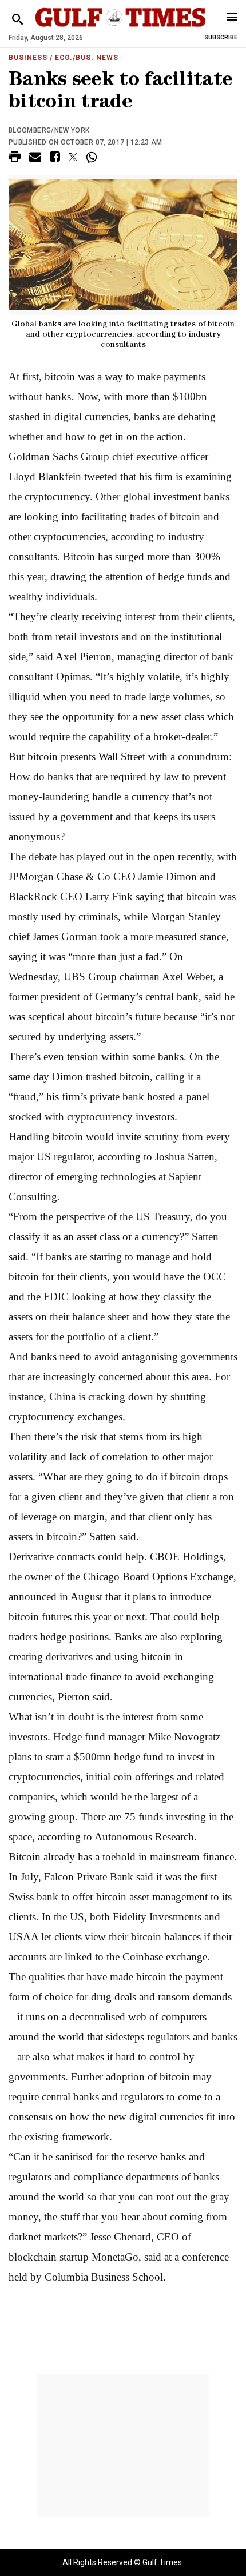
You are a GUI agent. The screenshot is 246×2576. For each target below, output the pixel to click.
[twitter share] (73, 157)
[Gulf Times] (120, 28)
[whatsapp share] (93, 157)
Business (28, 58)
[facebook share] (55, 159)
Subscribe (221, 37)
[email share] (35, 159)
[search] (17, 20)
